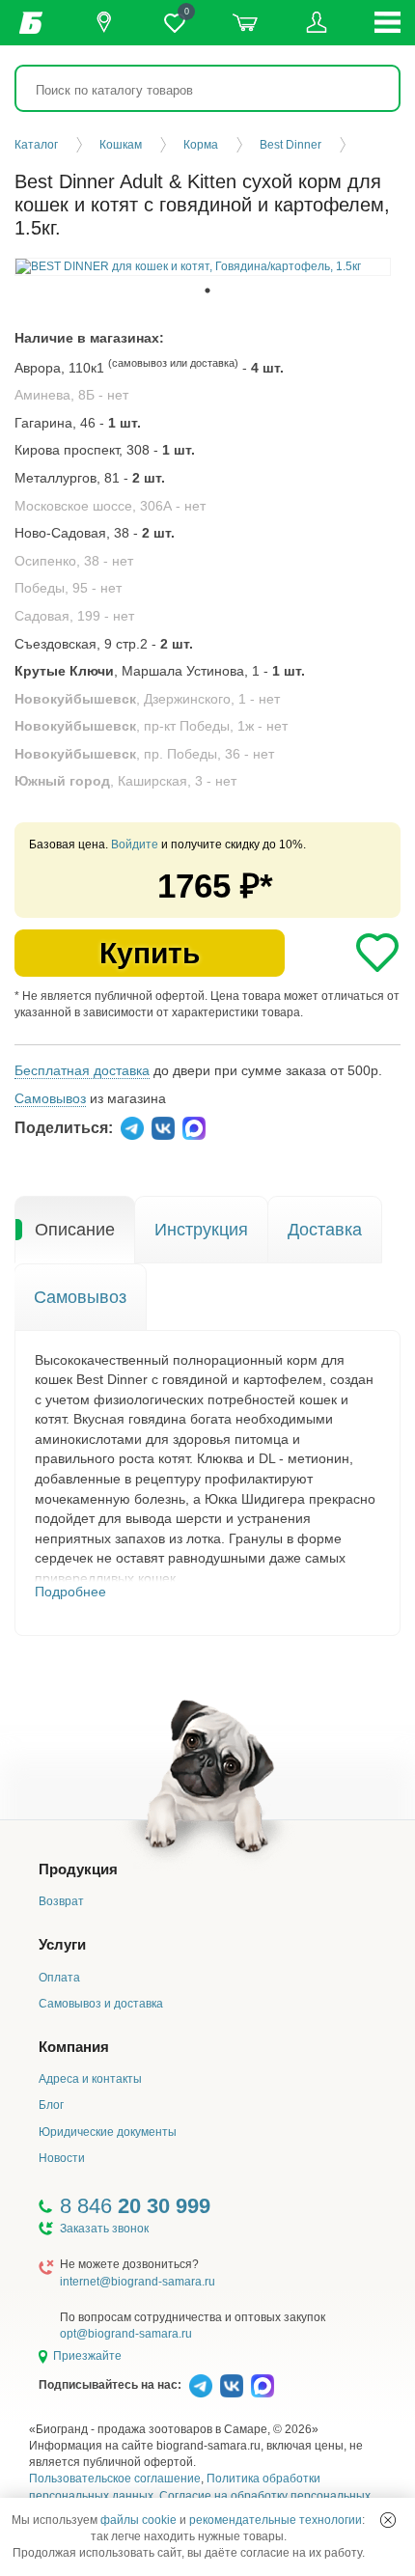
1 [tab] (207, 291)
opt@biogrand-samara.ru (126, 2334)
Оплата (59, 1978)
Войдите (135, 845)
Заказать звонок (104, 2229)
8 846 (135, 2206)
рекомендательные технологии (276, 2520)
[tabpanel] (203, 267)
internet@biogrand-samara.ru (138, 2282)
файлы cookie (138, 2520)
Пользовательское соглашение (115, 2479)
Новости (62, 2158)
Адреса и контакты (90, 2079)
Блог (51, 2105)
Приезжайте (87, 2356)
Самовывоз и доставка (101, 2004)
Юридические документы (108, 2132)
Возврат (61, 1901)
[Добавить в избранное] (377, 953)
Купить (150, 953)
